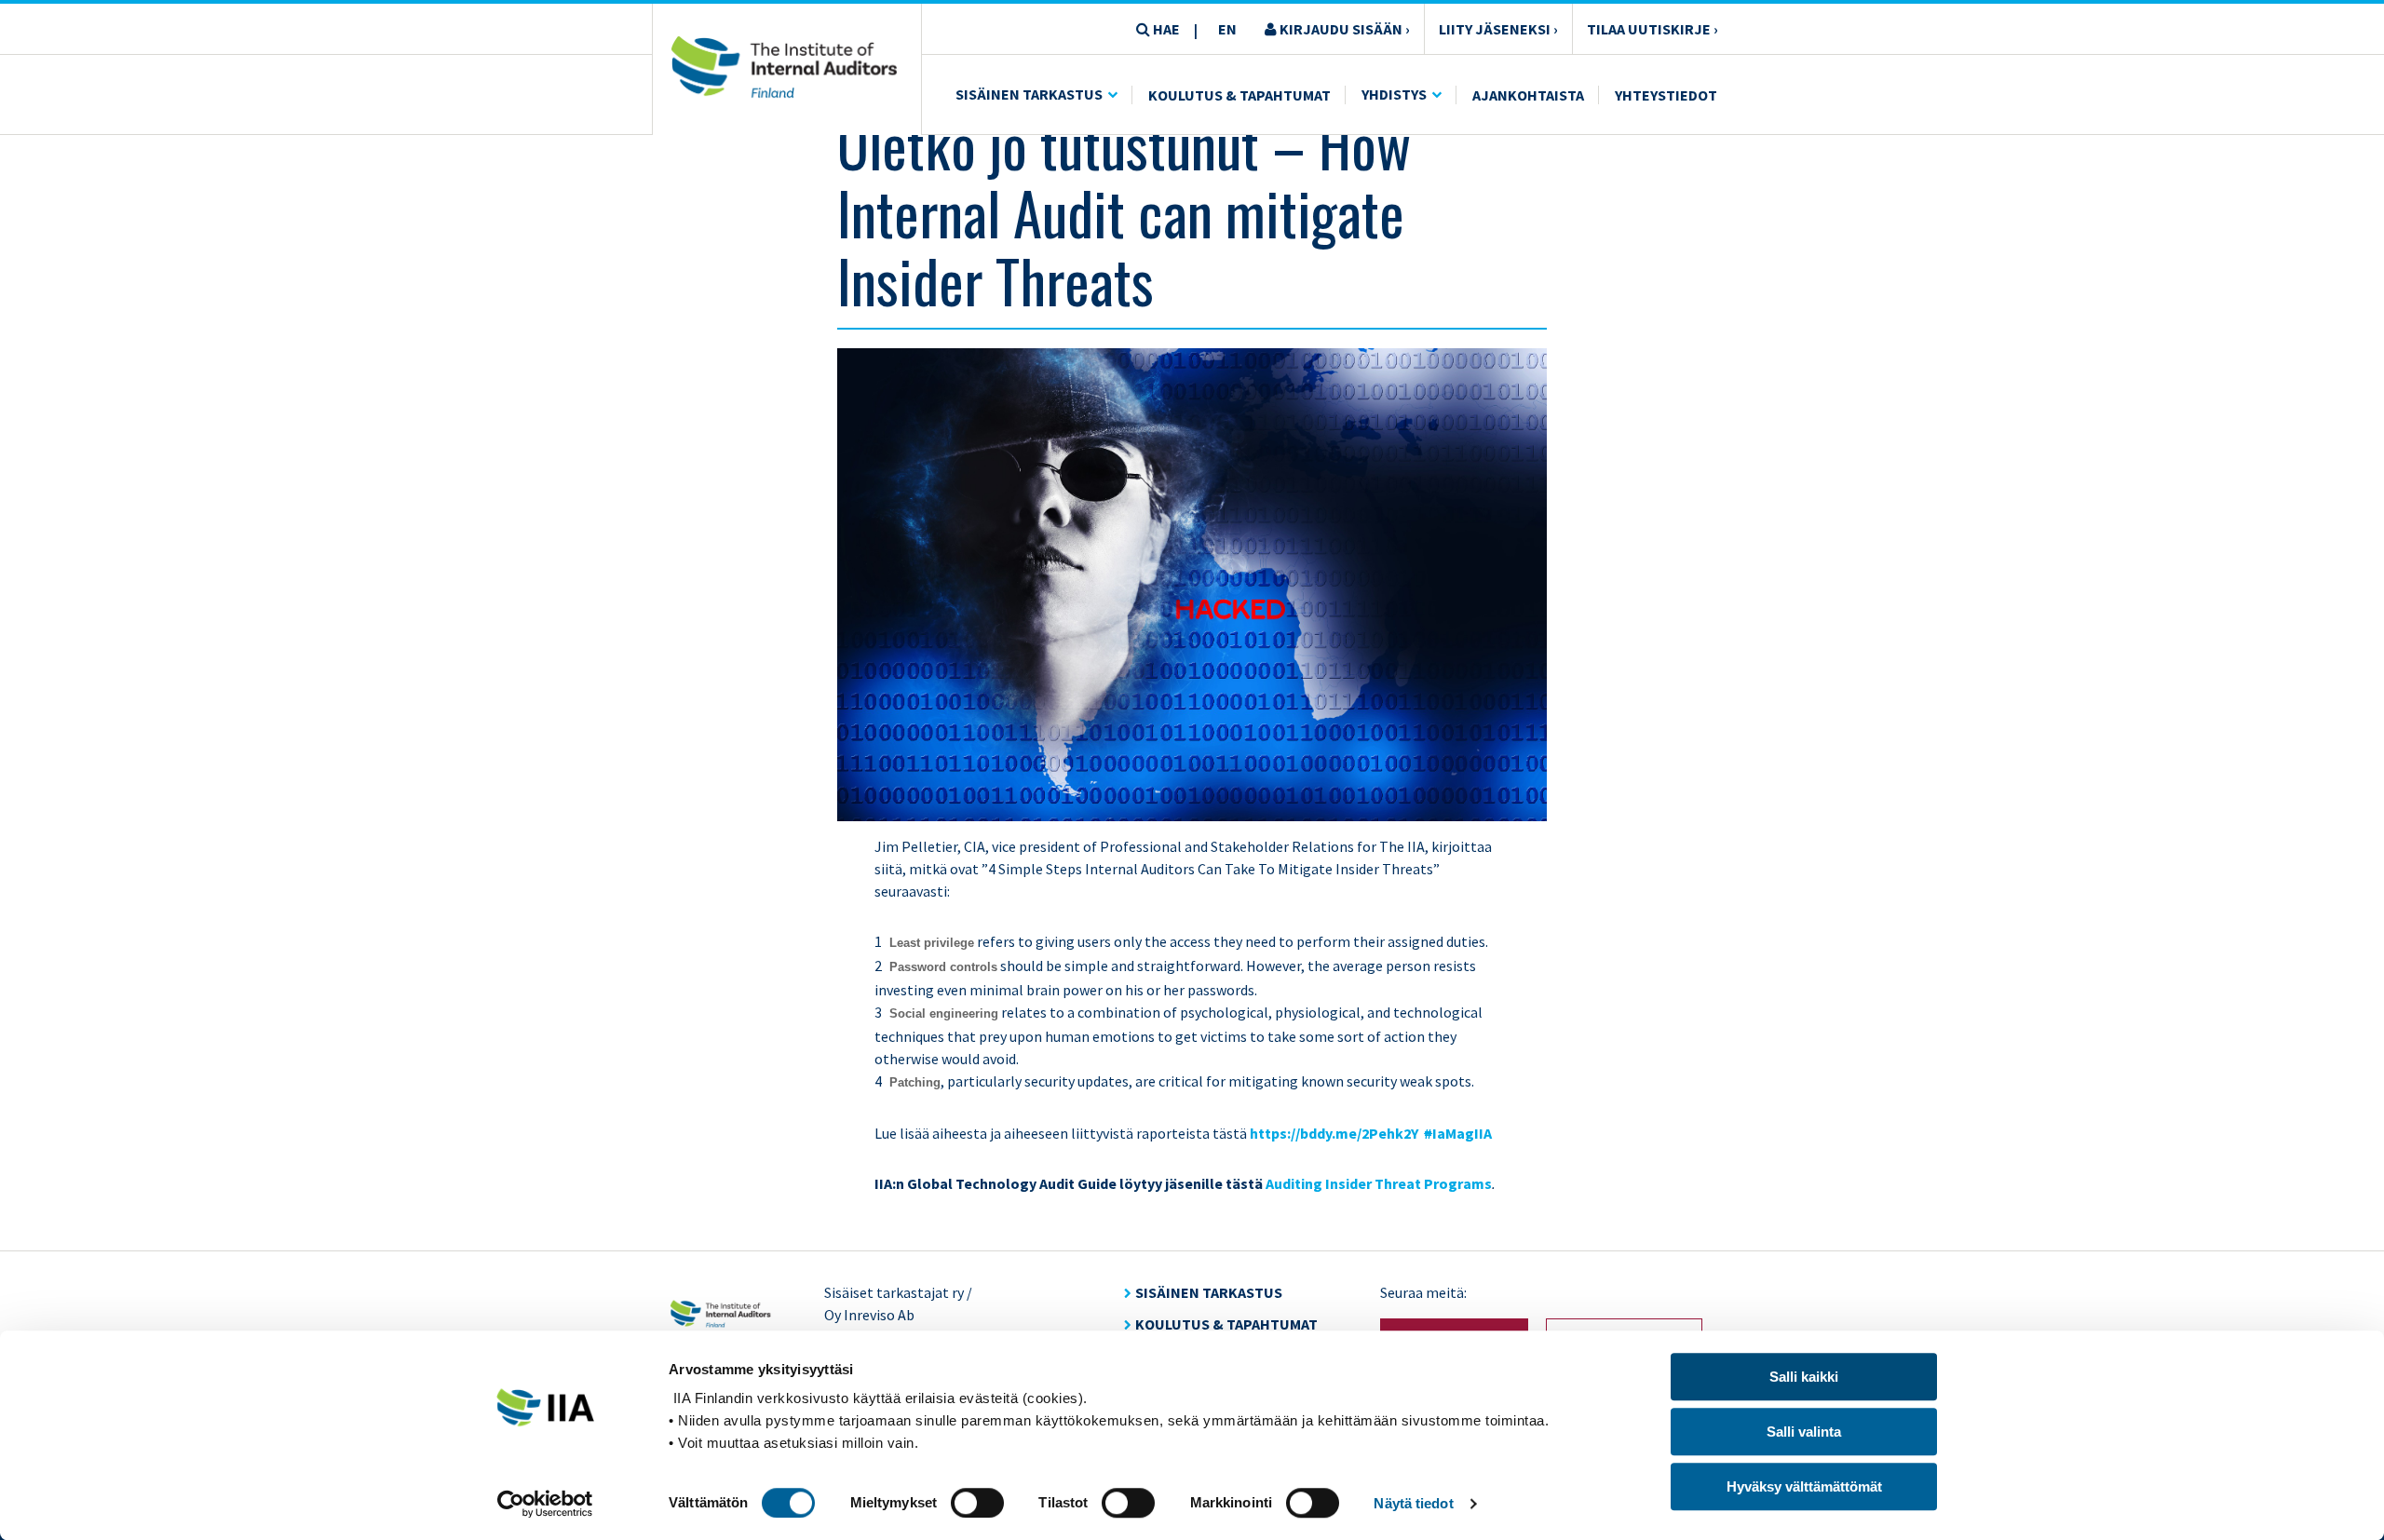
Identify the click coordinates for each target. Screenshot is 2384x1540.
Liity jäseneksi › (1498, 29)
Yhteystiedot (1666, 95)
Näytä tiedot (1413, 1503)
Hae (1165, 29)
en (1227, 29)
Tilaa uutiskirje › (1653, 29)
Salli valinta (1804, 1432)
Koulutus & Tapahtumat (1239, 95)
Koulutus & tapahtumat (1226, 1324)
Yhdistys (1394, 94)
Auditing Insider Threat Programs (1379, 1183)
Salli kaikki (1804, 1377)
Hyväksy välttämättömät (1804, 1486)
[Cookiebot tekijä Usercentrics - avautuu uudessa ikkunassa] (545, 1504)
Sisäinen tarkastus (1029, 94)
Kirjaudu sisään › (1343, 29)
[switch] (977, 1503)
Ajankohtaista (1528, 95)
